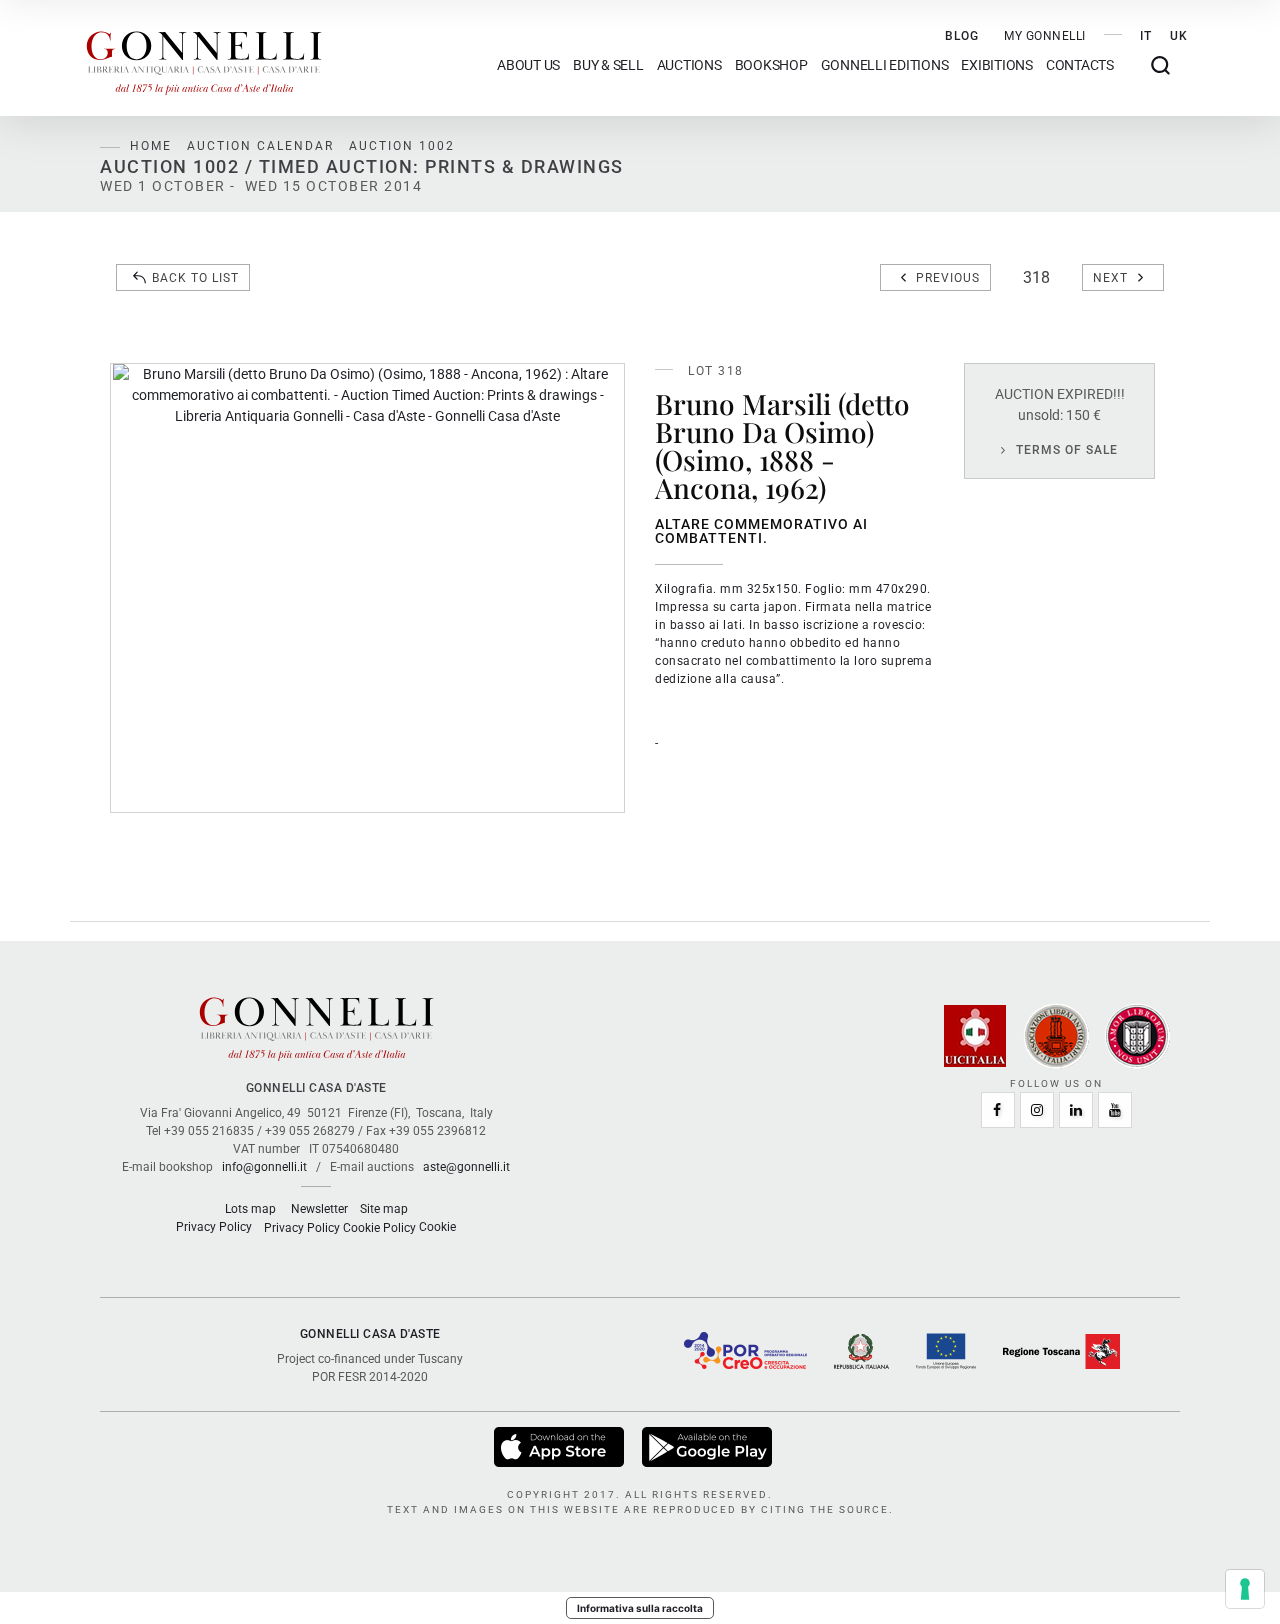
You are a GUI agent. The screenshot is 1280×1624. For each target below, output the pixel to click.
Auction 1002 (402, 146)
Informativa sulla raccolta (640, 1608)
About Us (528, 65)
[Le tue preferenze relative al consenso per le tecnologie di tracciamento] (1245, 1589)
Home (151, 146)
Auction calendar (260, 146)
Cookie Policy (379, 1228)
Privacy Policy (214, 1227)
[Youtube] (1115, 1110)
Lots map (250, 1209)
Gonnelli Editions (885, 65)
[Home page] (204, 58)
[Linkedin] (1076, 1110)
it (1146, 36)
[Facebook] (998, 1110)
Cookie (437, 1227)
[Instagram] (1037, 1110)
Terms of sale (1067, 450)
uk (1179, 36)
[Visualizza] (560, 1446)
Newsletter (319, 1209)
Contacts (1080, 65)
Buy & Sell (608, 65)
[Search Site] (1160, 65)
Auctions (689, 65)
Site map (384, 1209)
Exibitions (997, 65)
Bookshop (771, 65)
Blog (962, 36)
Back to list (195, 278)
